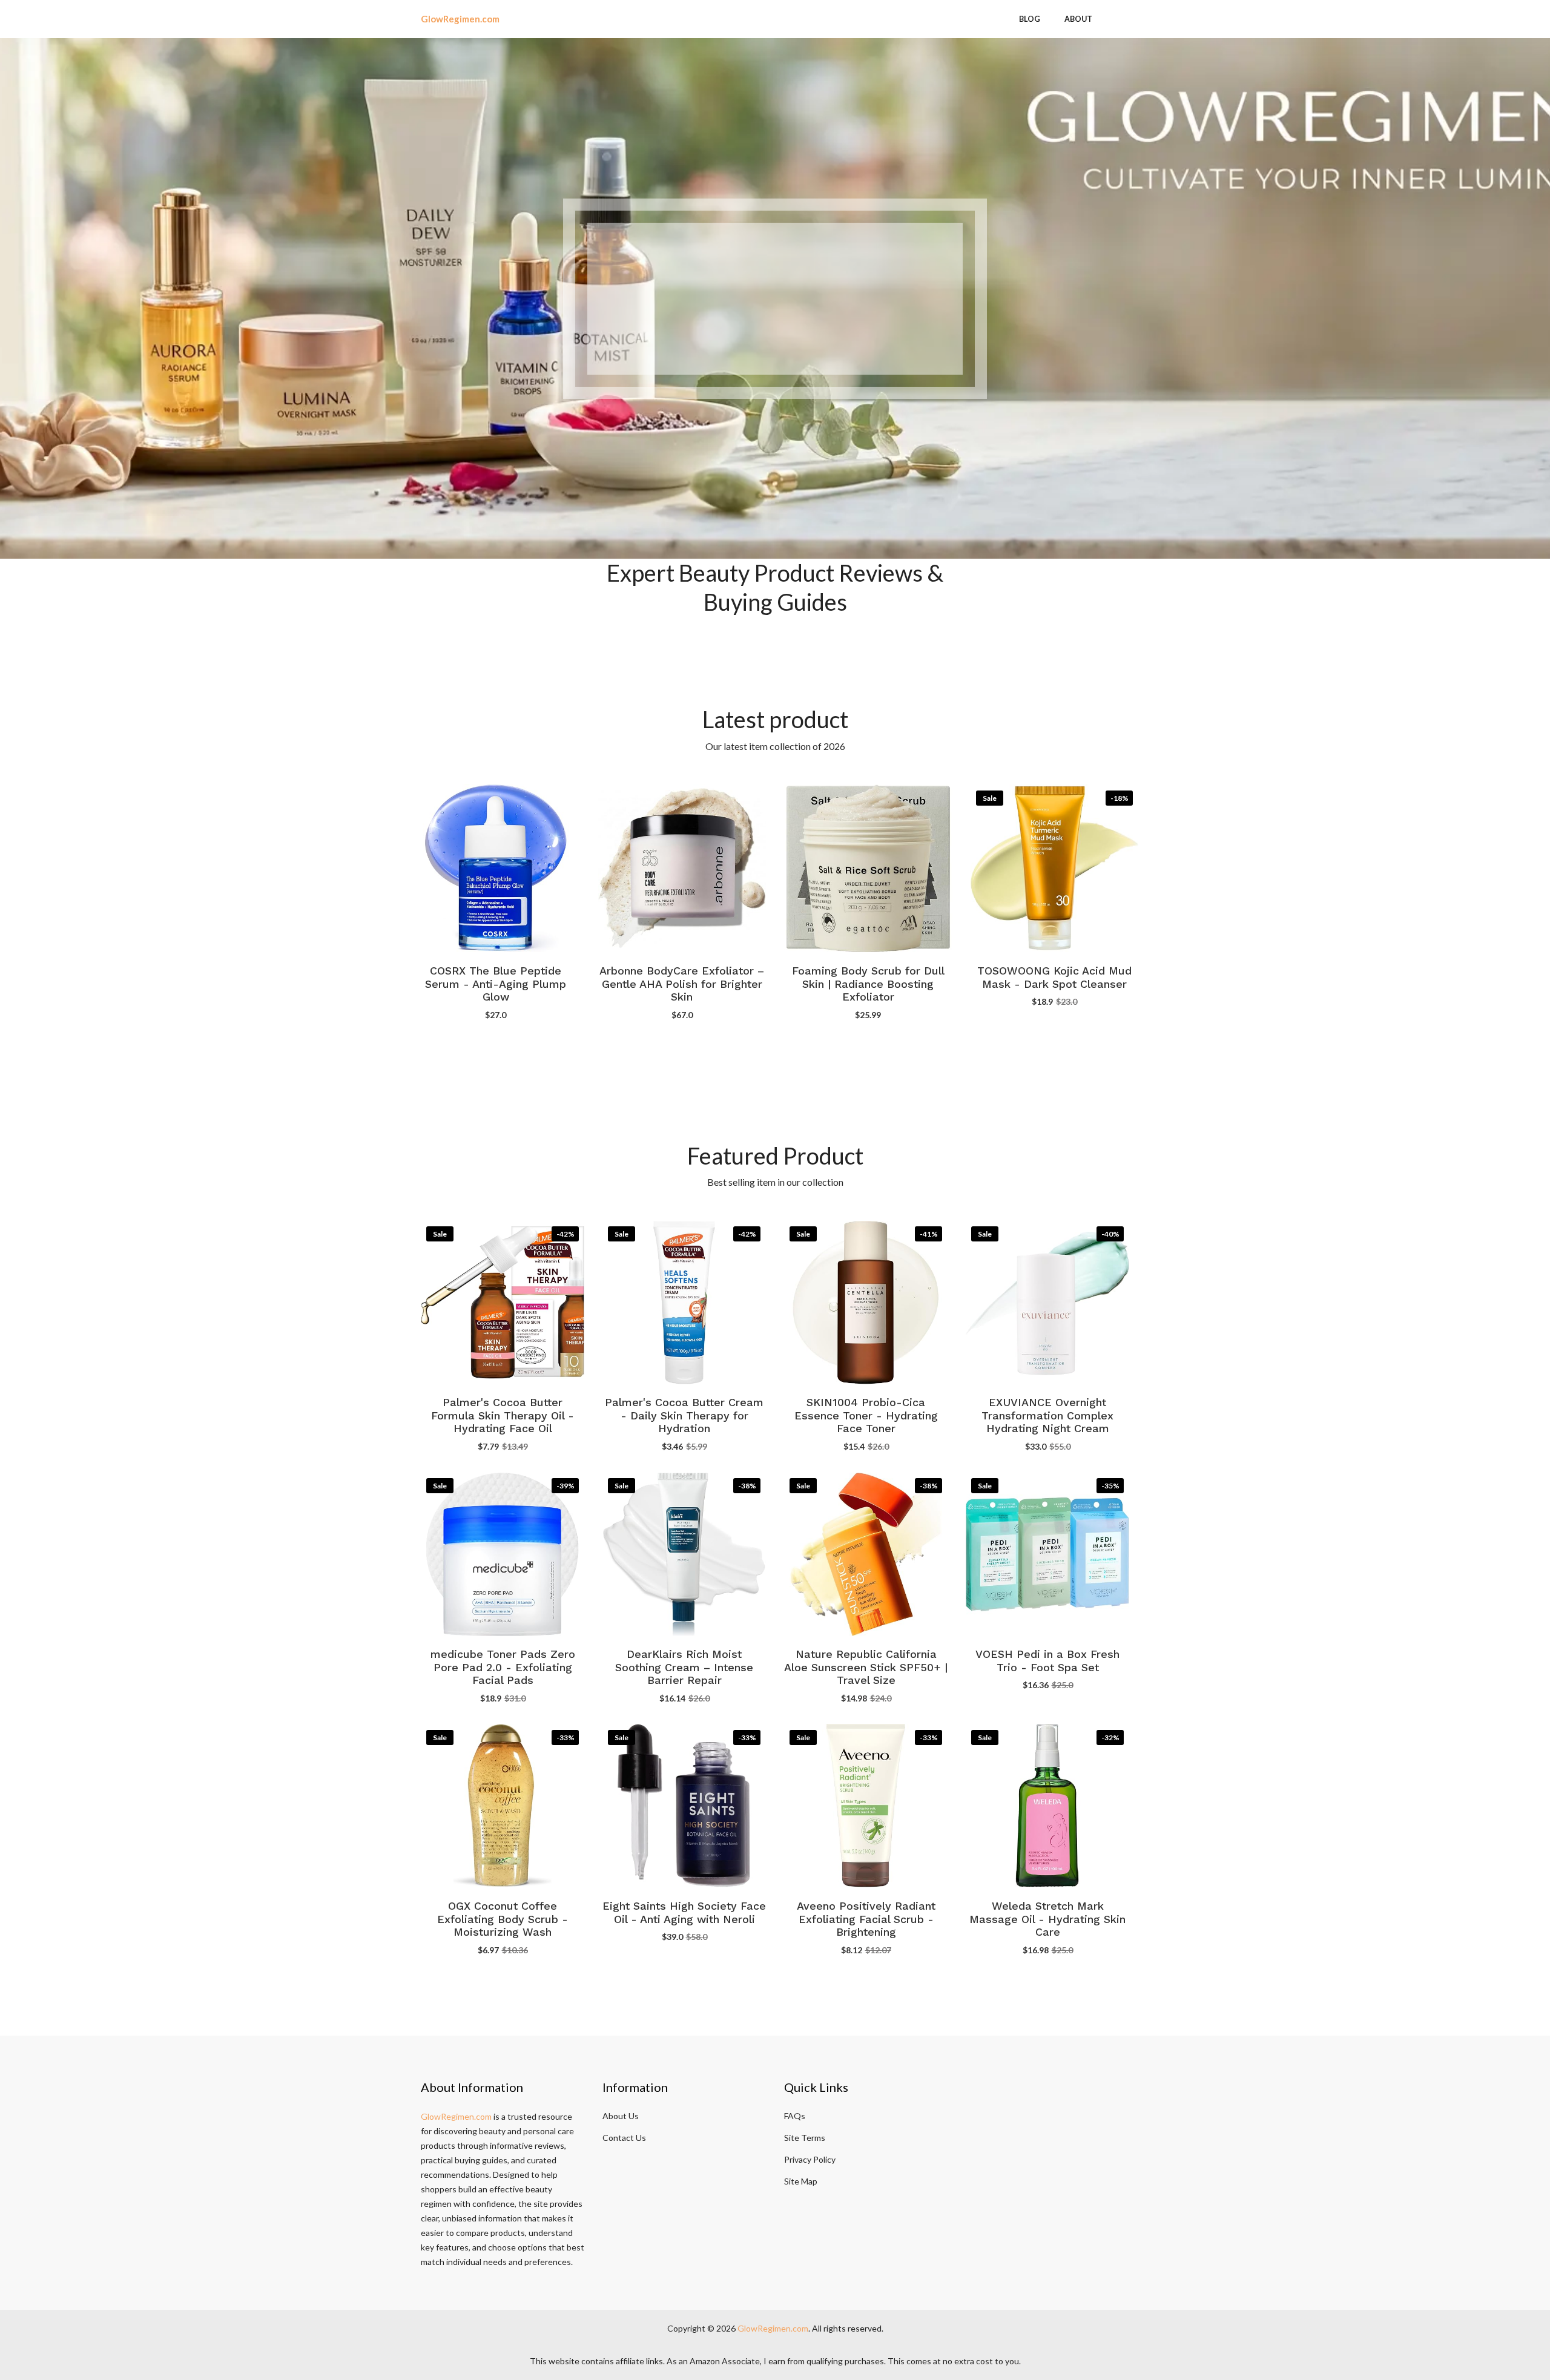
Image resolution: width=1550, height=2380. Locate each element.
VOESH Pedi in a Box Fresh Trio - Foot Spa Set (1047, 1661)
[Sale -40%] (1047, 1301)
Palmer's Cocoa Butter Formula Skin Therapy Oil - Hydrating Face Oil (503, 1416)
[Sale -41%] (866, 1301)
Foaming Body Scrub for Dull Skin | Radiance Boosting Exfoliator (868, 984)
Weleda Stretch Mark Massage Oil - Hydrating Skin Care (1047, 1919)
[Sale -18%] (1055, 867)
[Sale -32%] (1047, 1804)
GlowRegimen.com (456, 2116)
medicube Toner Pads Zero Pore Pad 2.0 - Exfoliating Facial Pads (503, 1668)
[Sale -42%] (503, 1301)
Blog (1030, 19)
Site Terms (805, 2138)
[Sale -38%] (684, 1553)
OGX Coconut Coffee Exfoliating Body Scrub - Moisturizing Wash (503, 1919)
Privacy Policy (810, 2159)
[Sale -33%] (503, 1804)
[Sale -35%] (1047, 1553)
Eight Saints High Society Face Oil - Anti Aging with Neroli (684, 1912)
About (1078, 19)
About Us (621, 2116)
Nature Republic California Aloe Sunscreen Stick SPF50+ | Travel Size (866, 1668)
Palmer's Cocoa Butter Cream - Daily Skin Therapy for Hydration (684, 1416)
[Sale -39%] (503, 1553)
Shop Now (775, 348)
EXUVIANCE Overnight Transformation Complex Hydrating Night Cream (1047, 1416)
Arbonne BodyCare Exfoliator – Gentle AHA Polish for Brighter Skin (682, 984)
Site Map (801, 2181)
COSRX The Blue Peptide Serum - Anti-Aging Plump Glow (496, 984)
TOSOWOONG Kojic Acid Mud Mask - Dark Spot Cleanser (1054, 977)
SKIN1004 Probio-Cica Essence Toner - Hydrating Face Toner (866, 1416)
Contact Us (624, 2138)
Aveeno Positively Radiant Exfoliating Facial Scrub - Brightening (866, 1919)
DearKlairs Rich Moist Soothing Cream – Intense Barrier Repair (684, 1668)
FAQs (795, 2116)
